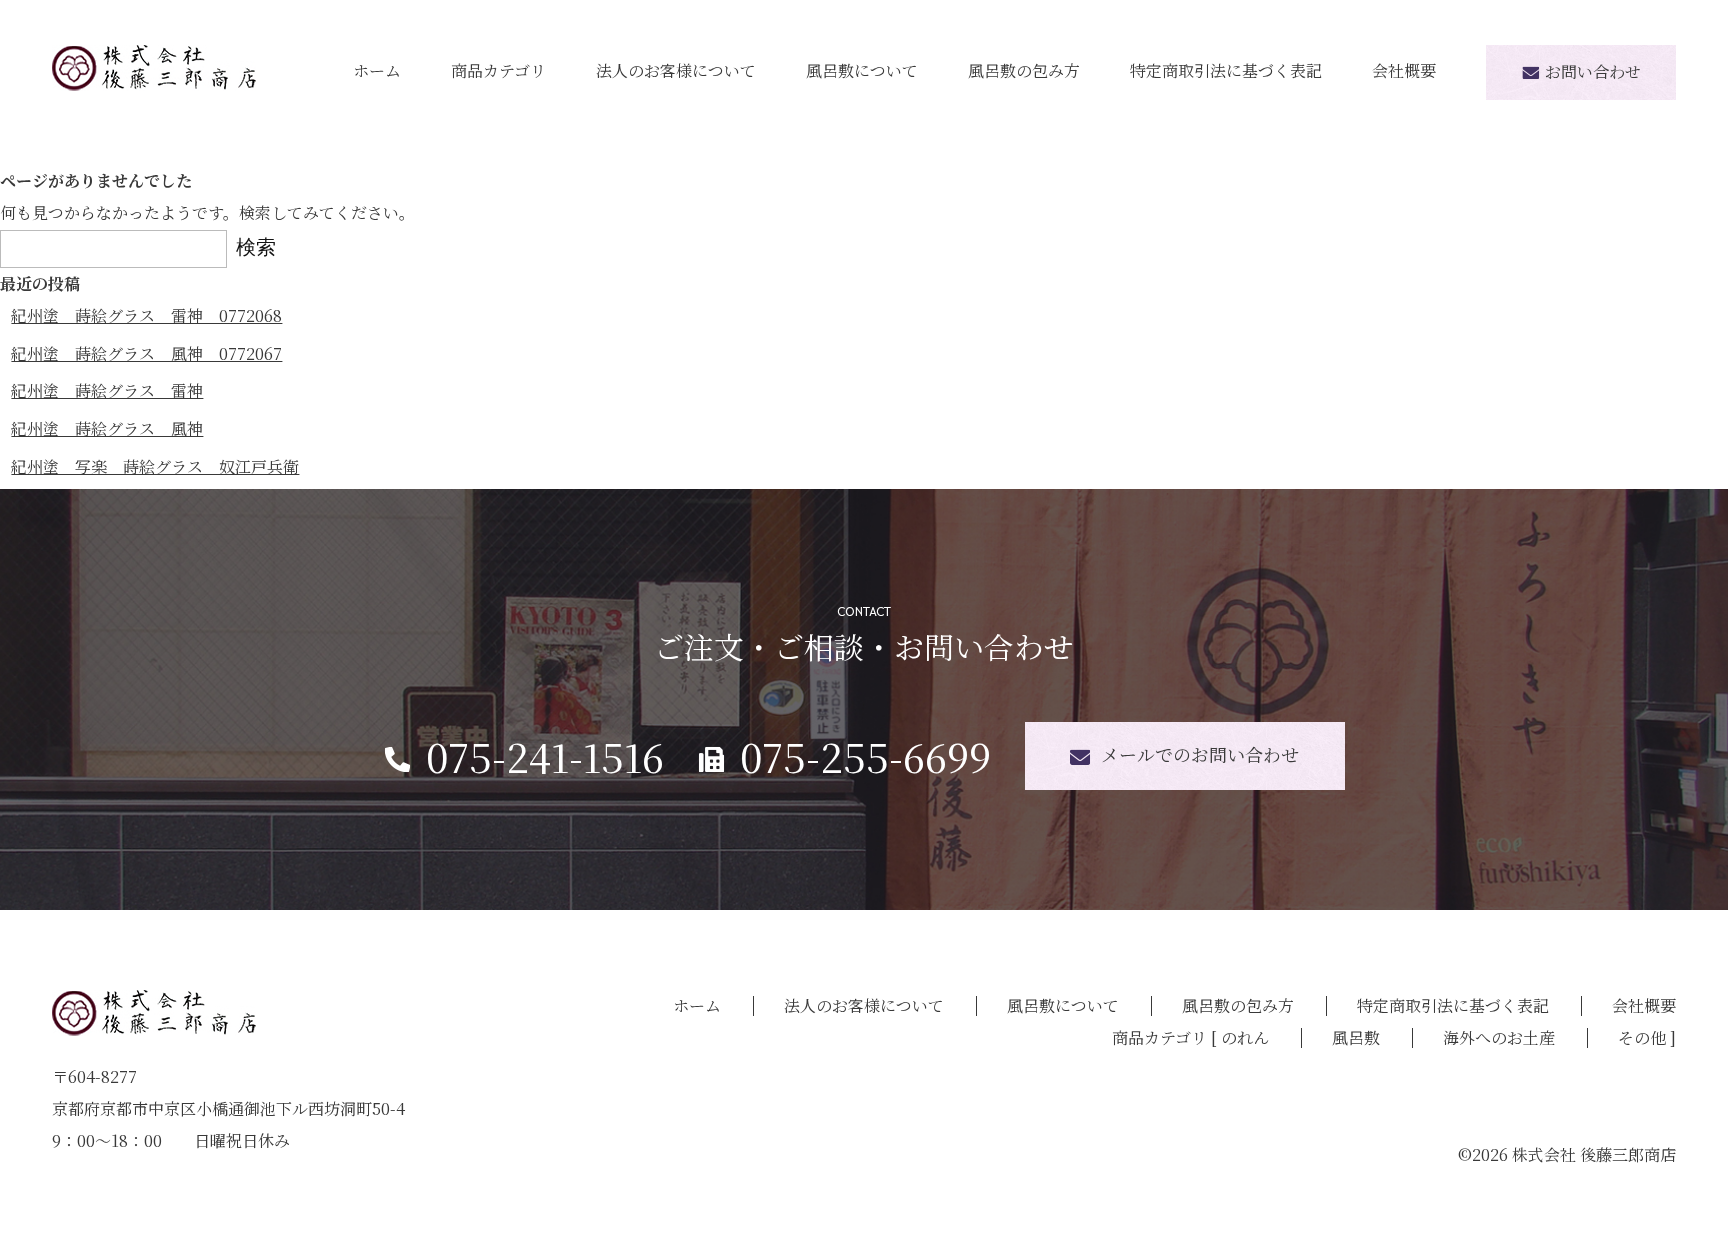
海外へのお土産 (1499, 1037)
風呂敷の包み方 (1024, 70)
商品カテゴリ (498, 70)
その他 (1642, 1037)
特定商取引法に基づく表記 (1226, 70)
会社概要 (1404, 70)
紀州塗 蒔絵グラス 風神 (107, 428)
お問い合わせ (1593, 71)
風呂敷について (862, 70)
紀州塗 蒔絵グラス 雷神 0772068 (146, 315)
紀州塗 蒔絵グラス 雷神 (107, 390)
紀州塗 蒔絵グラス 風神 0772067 (146, 353)
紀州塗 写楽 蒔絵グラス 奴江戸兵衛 (155, 466)
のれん (1245, 1037)
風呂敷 (1356, 1037)
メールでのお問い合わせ (1200, 754)
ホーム (377, 70)
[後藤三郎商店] (154, 67)
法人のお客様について (676, 70)
